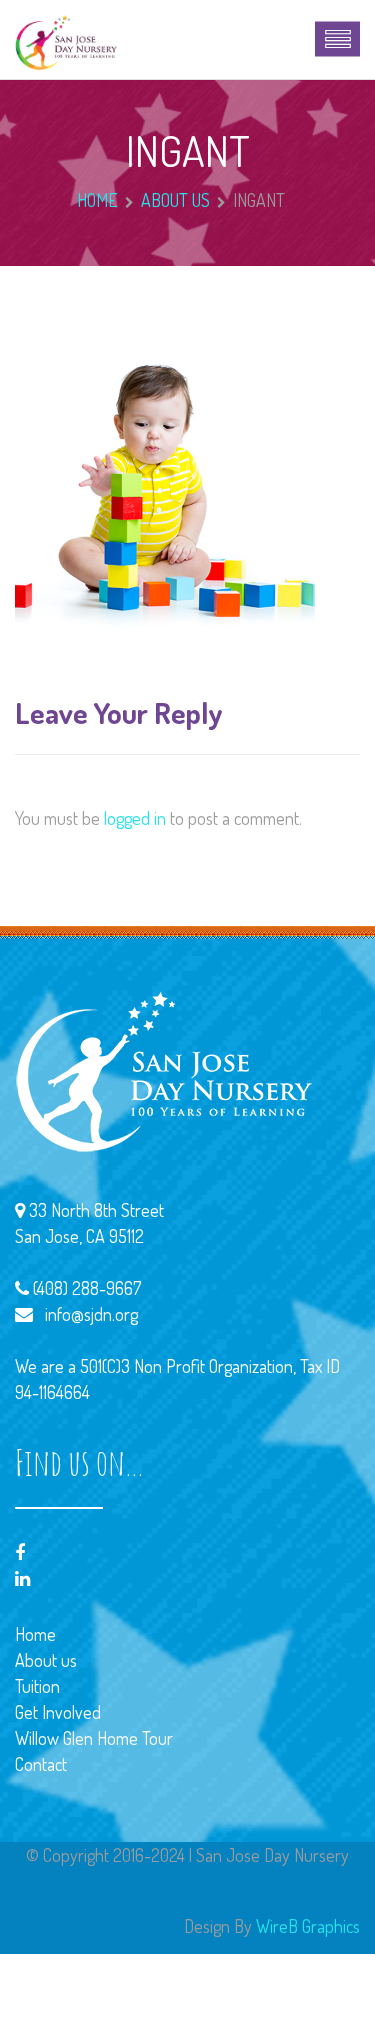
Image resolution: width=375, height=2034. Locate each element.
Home (97, 200)
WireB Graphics (308, 1926)
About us (175, 200)
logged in (135, 818)
